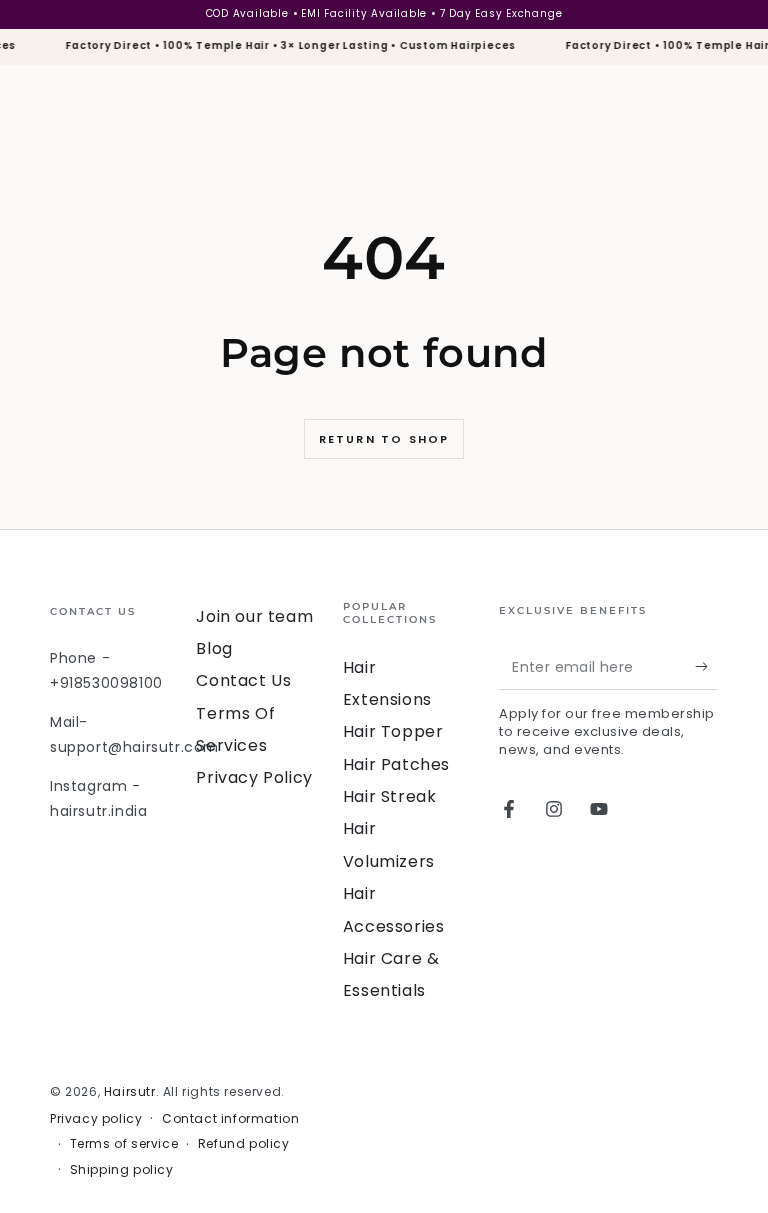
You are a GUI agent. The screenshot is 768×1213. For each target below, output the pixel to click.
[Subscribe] (706, 667)
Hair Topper (393, 731)
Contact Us (243, 680)
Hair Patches (396, 764)
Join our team (254, 616)
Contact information (230, 1119)
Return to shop (384, 439)
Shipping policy (122, 1170)
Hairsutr (130, 1091)
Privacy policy (96, 1119)
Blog (214, 648)
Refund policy (244, 1144)
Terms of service (124, 1144)
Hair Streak (390, 796)
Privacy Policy (254, 777)
